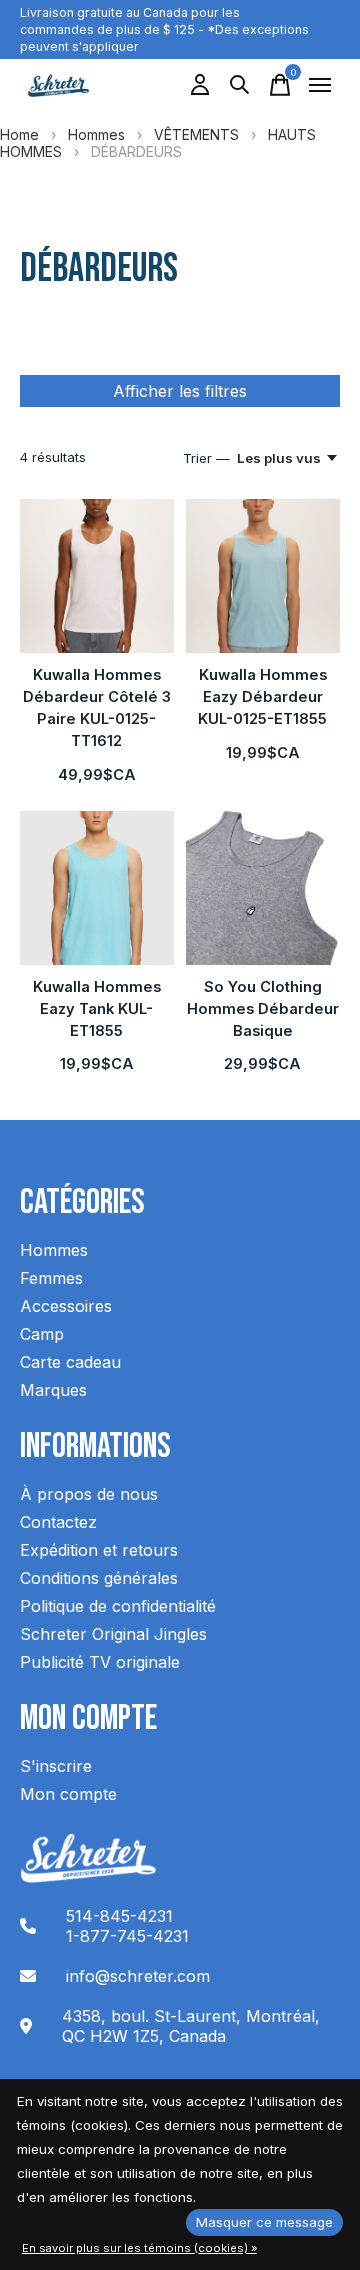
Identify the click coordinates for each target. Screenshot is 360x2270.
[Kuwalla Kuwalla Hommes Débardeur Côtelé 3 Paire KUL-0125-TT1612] (97, 576)
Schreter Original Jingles (113, 1634)
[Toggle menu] (320, 85)
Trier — (206, 458)
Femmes (51, 1278)
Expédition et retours (99, 1550)
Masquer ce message (264, 2222)
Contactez (58, 1522)
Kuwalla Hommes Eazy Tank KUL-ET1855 (97, 1009)
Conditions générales (99, 1578)
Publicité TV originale (100, 1662)
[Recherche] (240, 85)
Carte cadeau (70, 1362)
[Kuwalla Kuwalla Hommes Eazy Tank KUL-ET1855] (97, 888)
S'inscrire (56, 1766)
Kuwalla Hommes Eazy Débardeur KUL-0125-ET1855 (262, 697)
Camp (42, 1334)
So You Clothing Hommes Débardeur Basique (263, 1009)
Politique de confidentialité (118, 1606)
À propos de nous (89, 1494)
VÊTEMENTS (196, 134)
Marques (53, 1390)
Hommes (96, 134)
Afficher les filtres (180, 391)
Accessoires (66, 1306)
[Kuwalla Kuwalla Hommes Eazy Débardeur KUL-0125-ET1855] (263, 576)
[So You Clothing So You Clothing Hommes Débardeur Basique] (263, 888)
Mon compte (68, 1794)
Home (19, 134)
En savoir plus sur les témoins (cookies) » (139, 2248)
